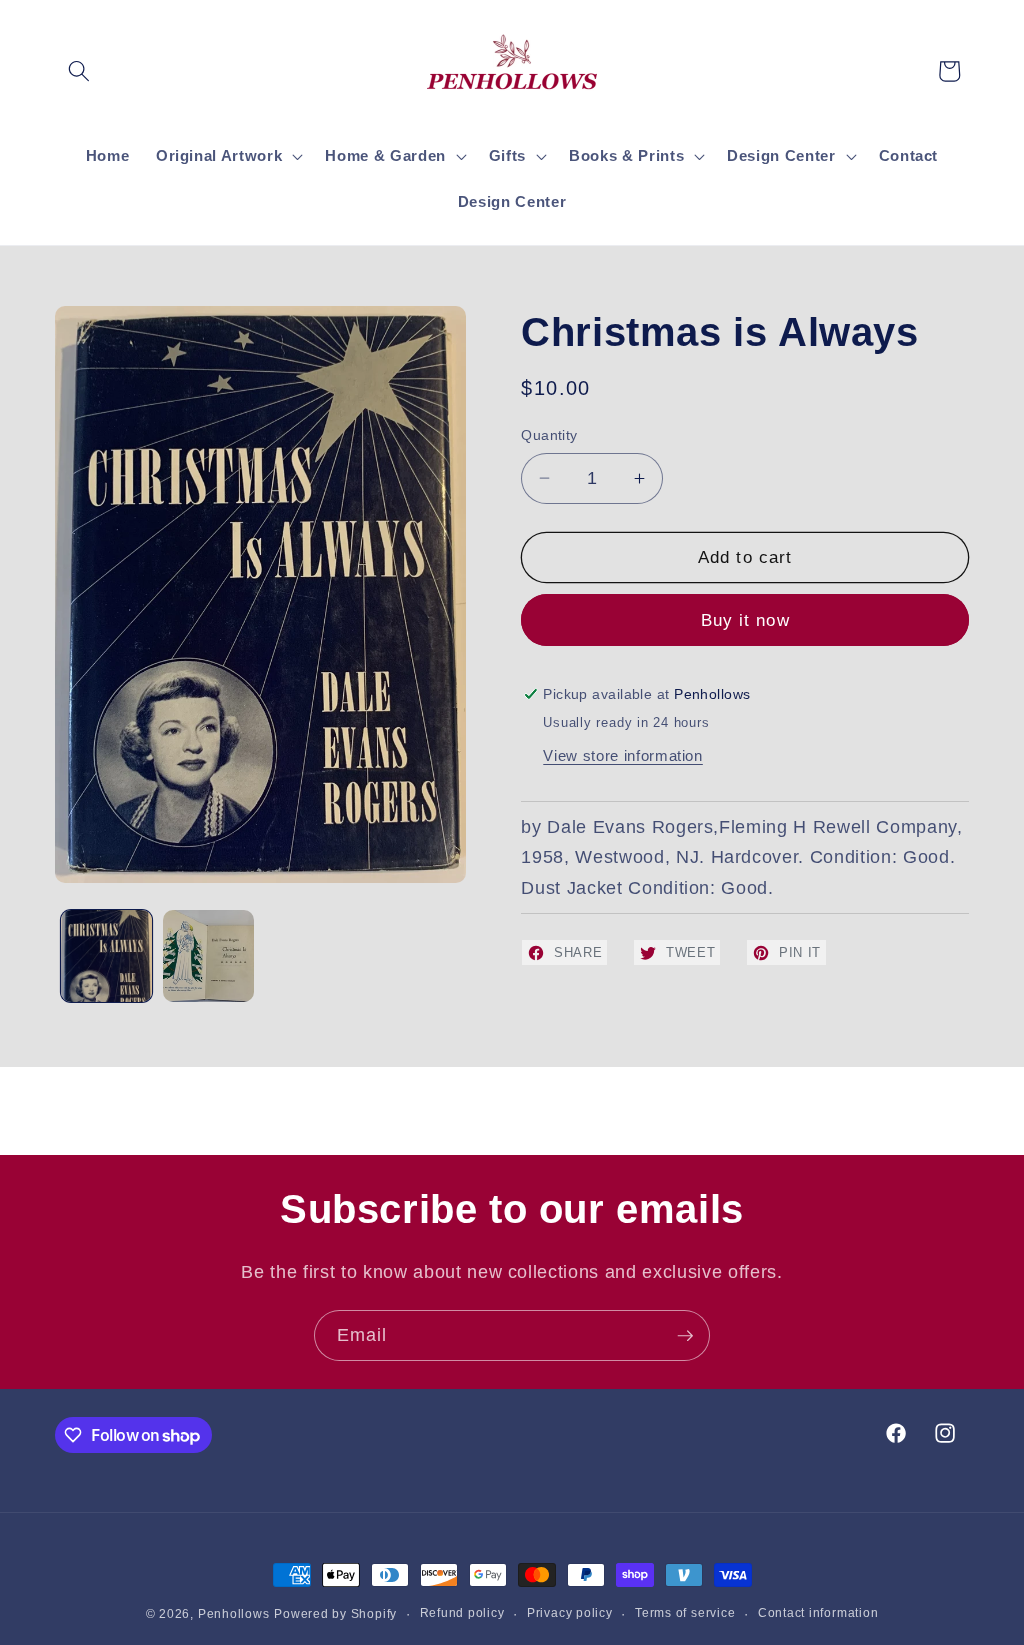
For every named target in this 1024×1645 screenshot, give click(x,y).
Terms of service (685, 1613)
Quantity (549, 435)
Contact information (818, 1613)
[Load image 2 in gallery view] (208, 955)
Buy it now (745, 620)
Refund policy (462, 1613)
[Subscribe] (685, 1336)
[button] (79, 71)
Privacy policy (570, 1613)
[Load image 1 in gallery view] (106, 955)
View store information (623, 755)
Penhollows (234, 1614)
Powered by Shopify (335, 1614)
